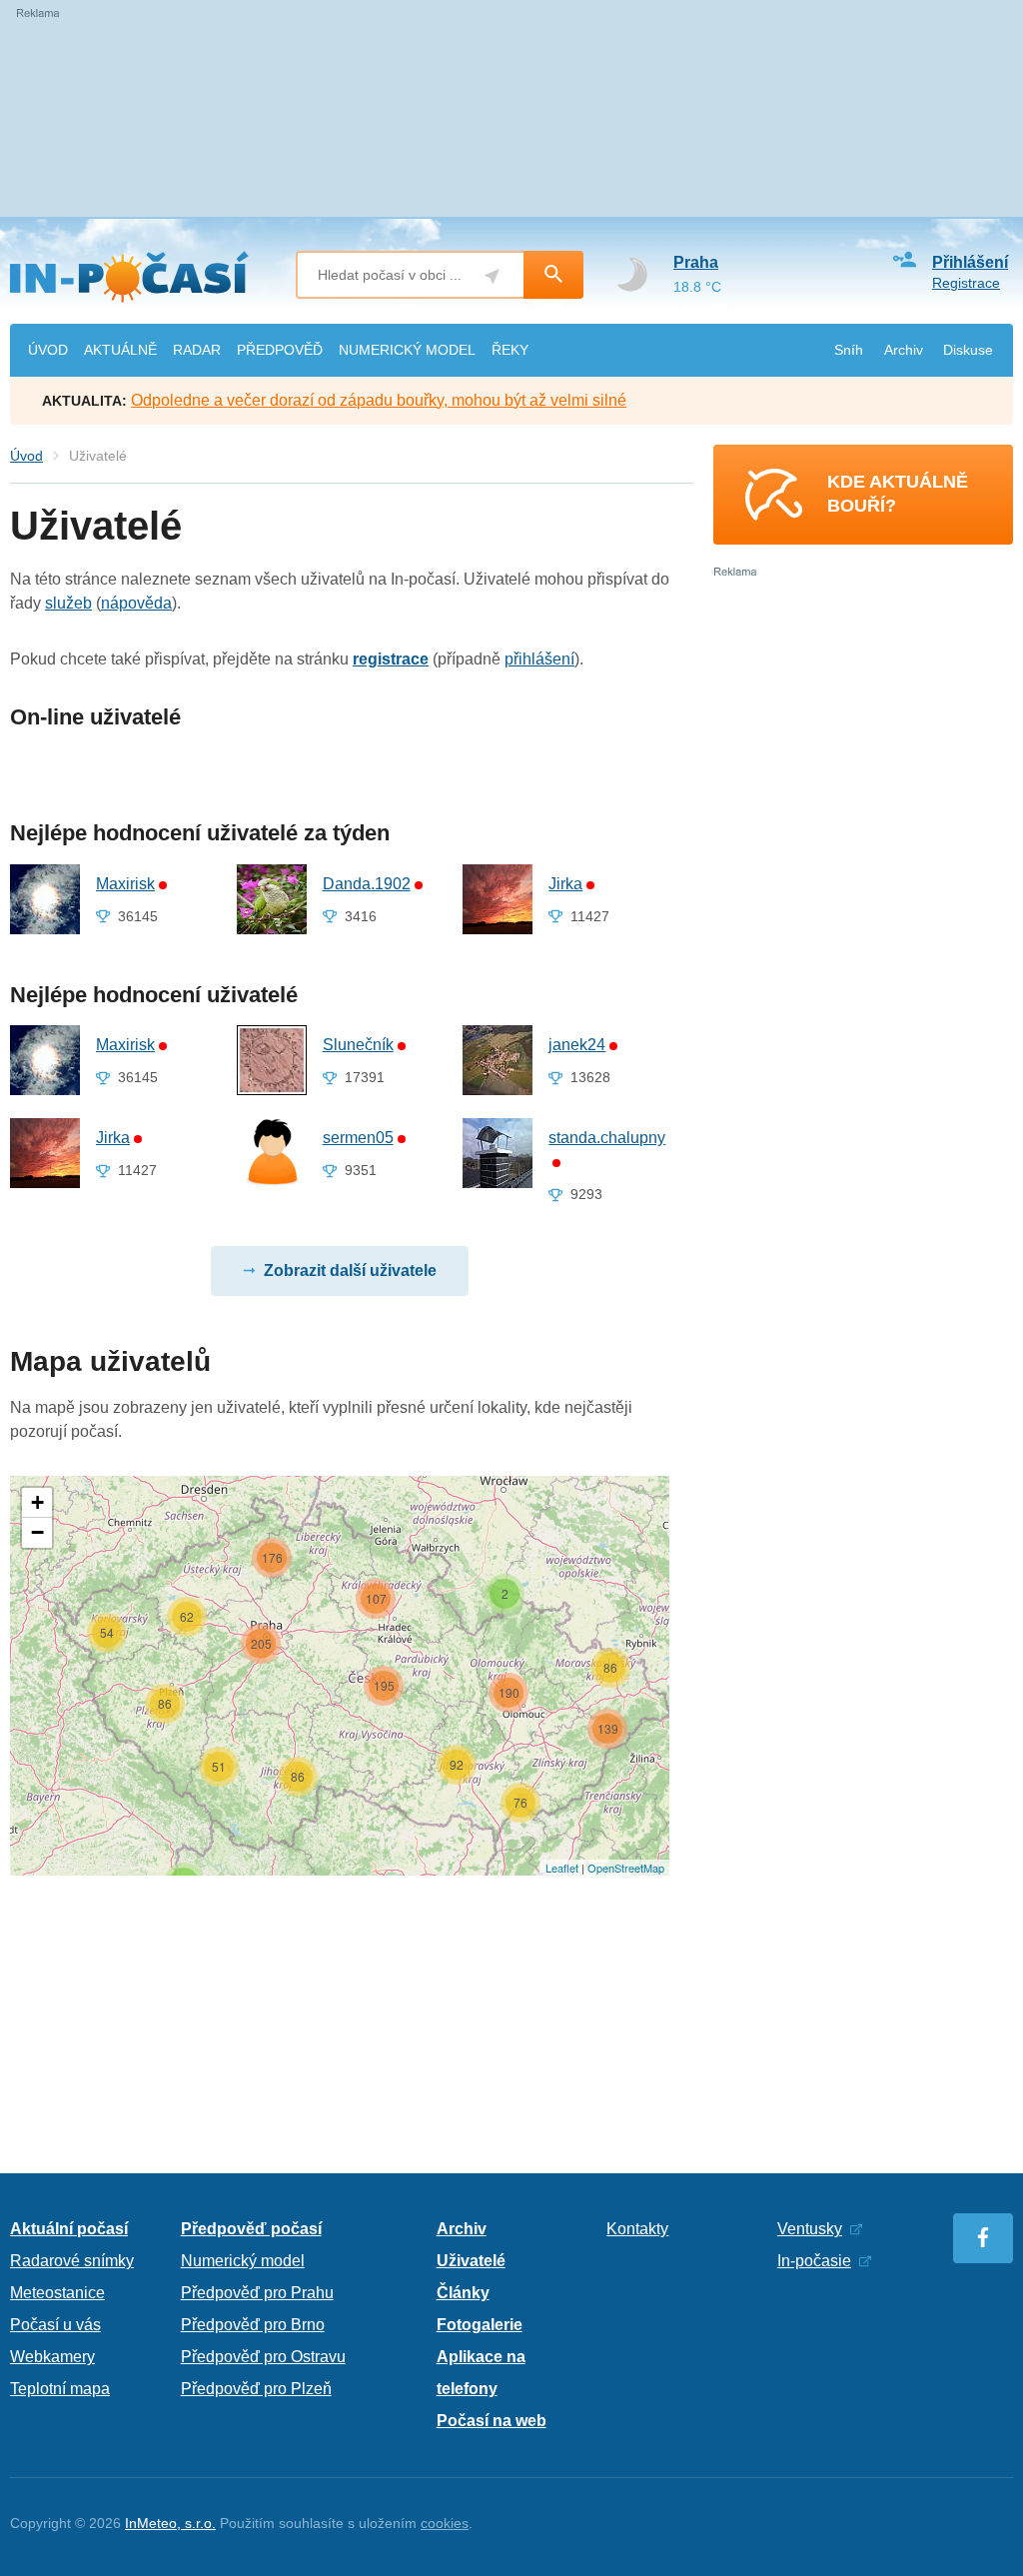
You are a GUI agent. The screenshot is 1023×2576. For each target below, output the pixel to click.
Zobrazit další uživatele (350, 1271)
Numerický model (243, 2261)
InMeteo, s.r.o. (170, 2523)
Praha (696, 262)
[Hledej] (553, 275)
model (407, 350)
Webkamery (52, 2357)
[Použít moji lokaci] (492, 276)
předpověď (280, 350)
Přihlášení (970, 262)
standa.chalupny (607, 1138)
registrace (391, 659)
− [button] (37, 1532)
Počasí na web (492, 2421)
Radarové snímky (72, 2261)
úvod (48, 350)
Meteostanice (57, 2293)
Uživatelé (471, 2261)
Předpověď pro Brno (253, 2325)
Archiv (904, 350)
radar (197, 350)
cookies (445, 2523)
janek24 (577, 1045)
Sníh (849, 350)
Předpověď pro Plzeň (256, 2389)
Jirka (565, 884)
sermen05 (358, 1138)
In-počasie (814, 2261)
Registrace (966, 283)
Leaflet (562, 1868)
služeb (68, 603)
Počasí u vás (55, 2325)
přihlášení (539, 659)
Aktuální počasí (69, 2229)
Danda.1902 (367, 884)
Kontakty (637, 2229)
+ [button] (37, 1502)
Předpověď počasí (251, 2229)
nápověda (136, 603)
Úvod (26, 456)
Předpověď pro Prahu (257, 2293)
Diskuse (968, 350)
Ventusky (810, 2229)
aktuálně (120, 350)
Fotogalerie (480, 2325)
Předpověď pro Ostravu (263, 2357)
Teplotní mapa (60, 2389)
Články (463, 2293)
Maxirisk (125, 884)
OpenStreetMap (626, 1868)
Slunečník (358, 1045)
